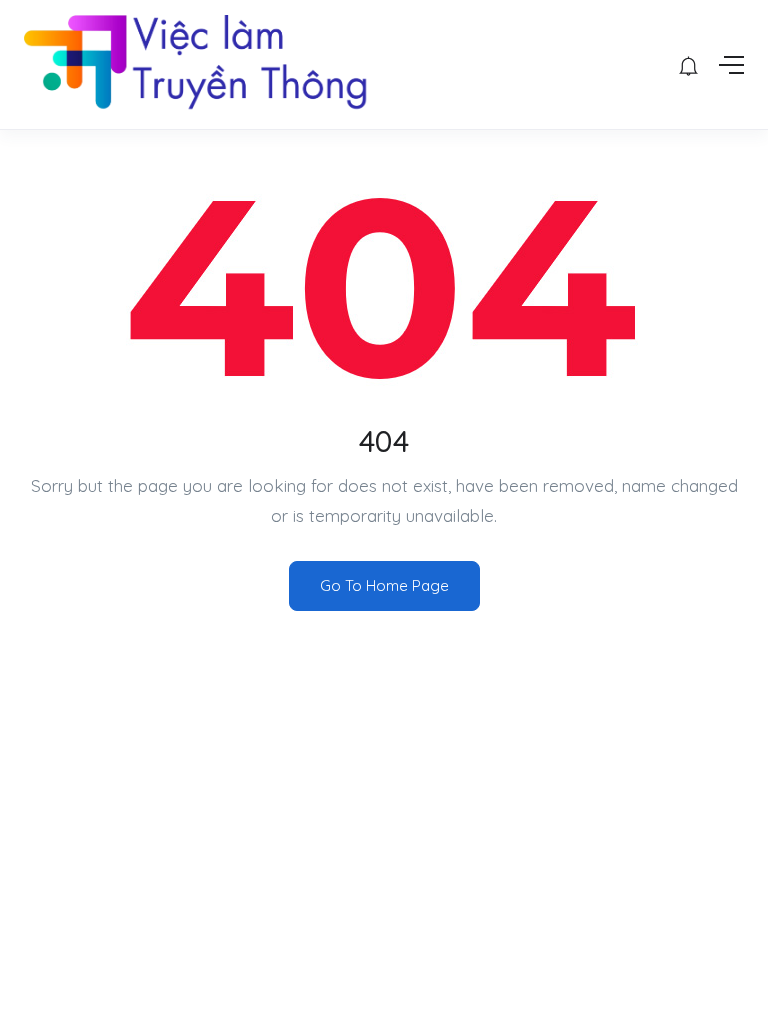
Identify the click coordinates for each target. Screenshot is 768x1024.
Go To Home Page (384, 585)
